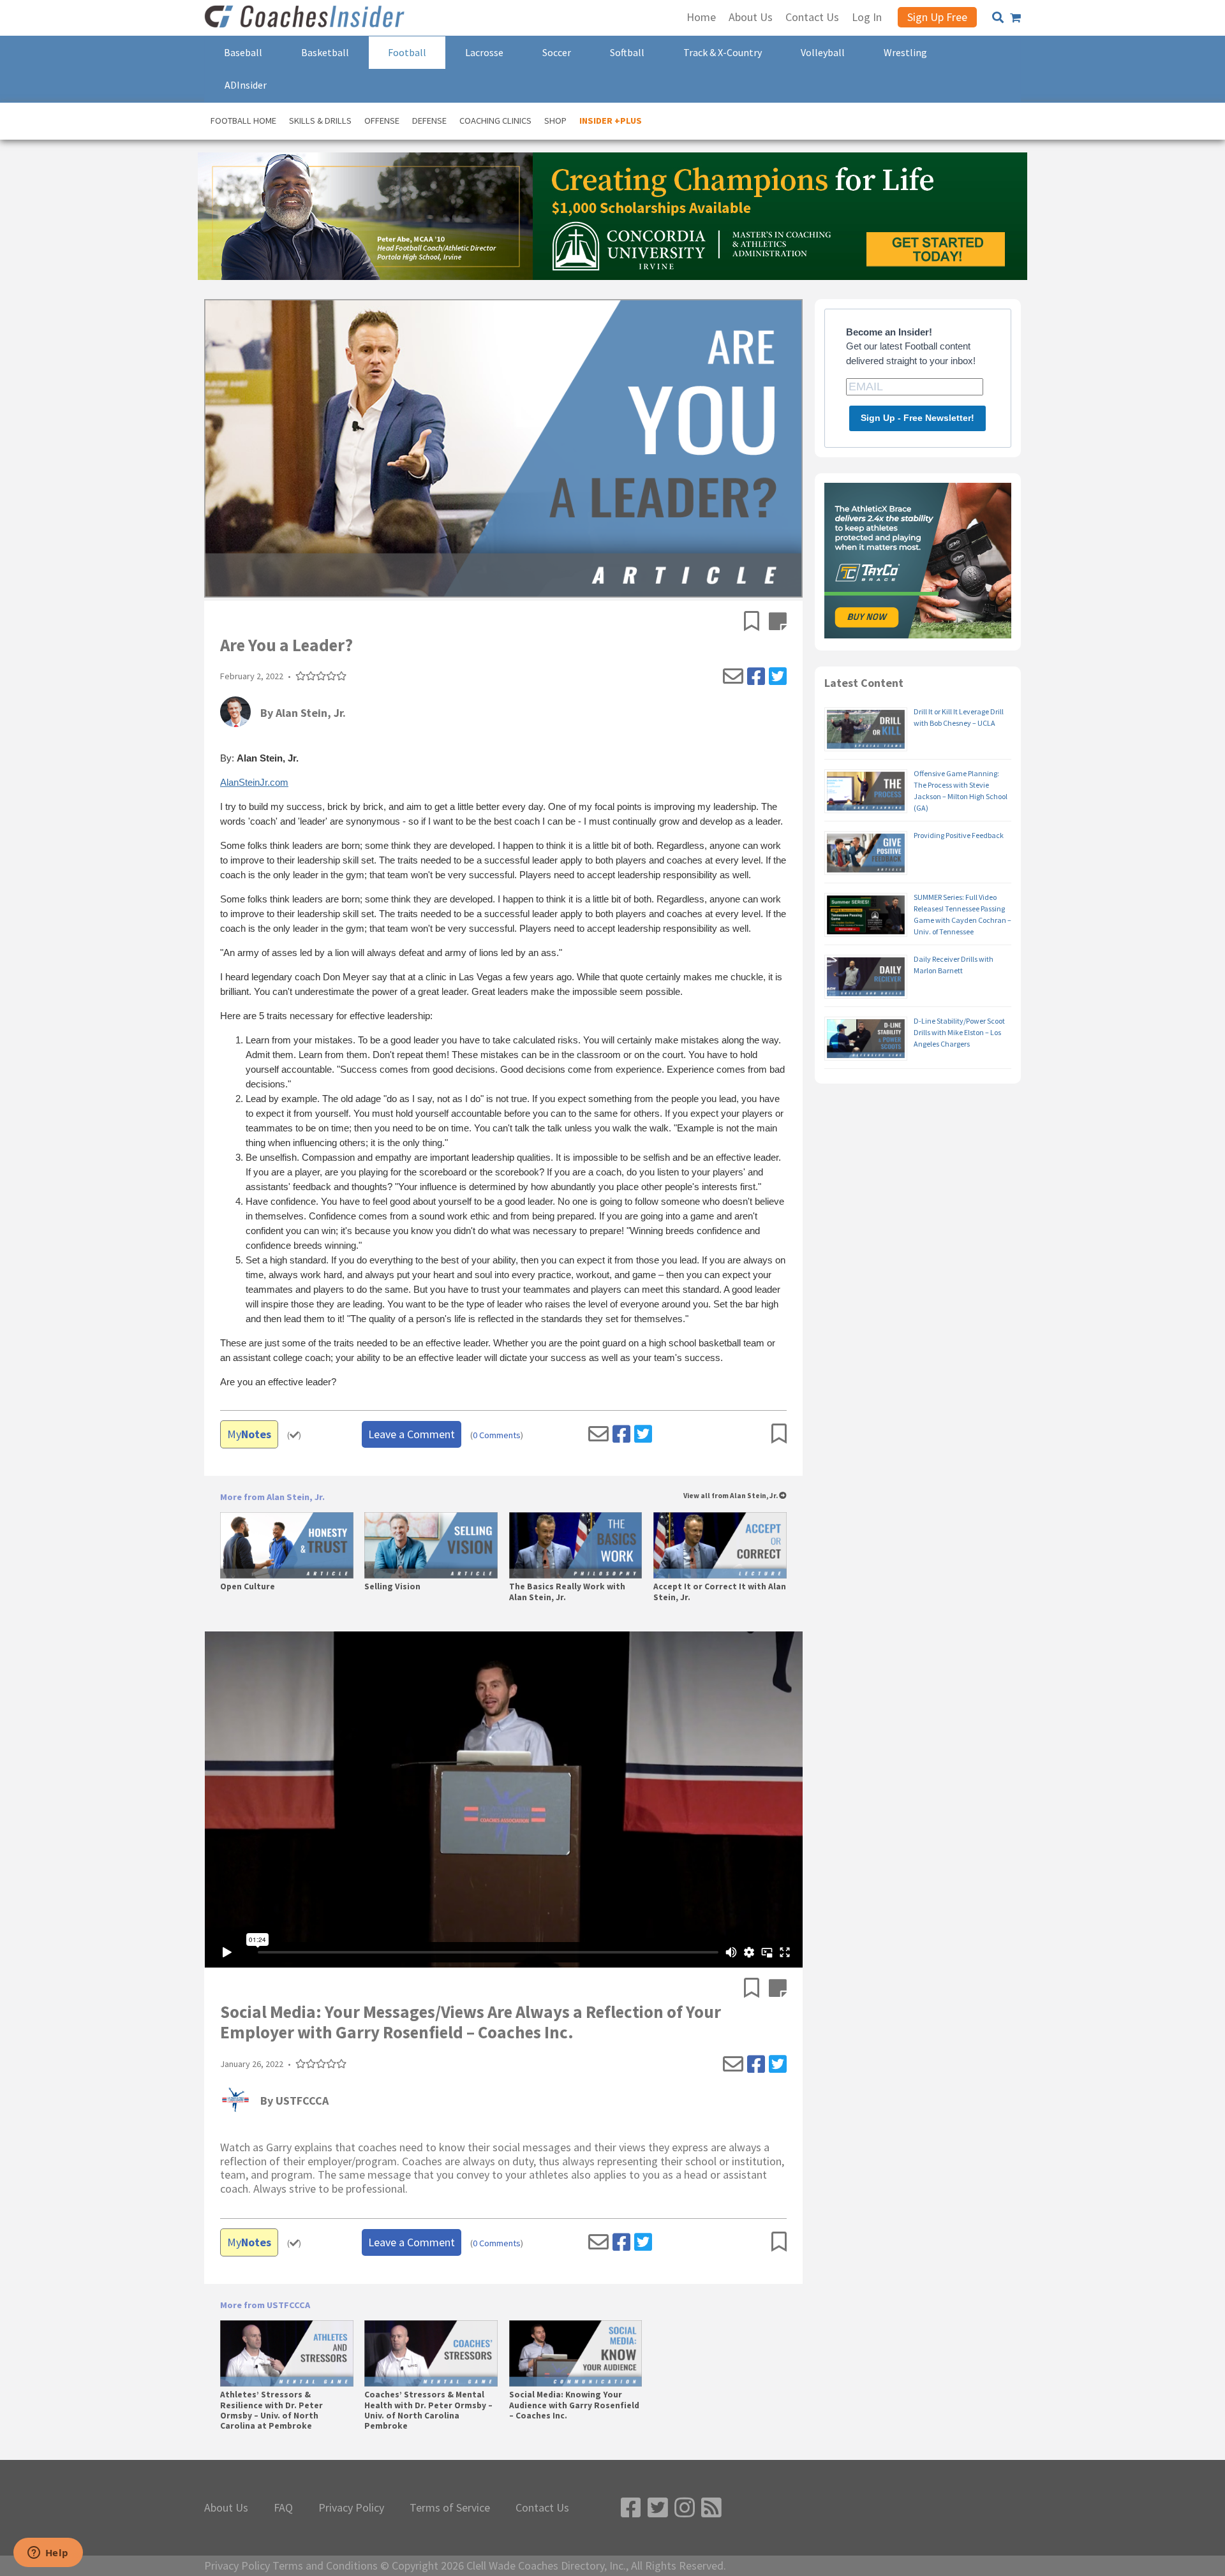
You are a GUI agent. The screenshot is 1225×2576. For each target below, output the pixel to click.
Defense (429, 121)
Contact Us (542, 2508)
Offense (382, 121)
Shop (555, 121)
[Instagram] (685, 2508)
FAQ (283, 2508)
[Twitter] (778, 677)
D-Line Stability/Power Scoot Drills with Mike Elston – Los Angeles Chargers (959, 1032)
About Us (226, 2508)
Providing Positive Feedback (959, 835)
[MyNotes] (778, 622)
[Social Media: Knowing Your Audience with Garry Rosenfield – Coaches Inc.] (576, 2353)
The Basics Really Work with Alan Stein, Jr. (567, 1592)
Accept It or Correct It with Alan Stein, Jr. (720, 1592)
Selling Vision (392, 1587)
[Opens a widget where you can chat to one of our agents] (48, 2554)
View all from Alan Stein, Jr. (731, 1496)
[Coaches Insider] (306, 18)
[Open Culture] (287, 1545)
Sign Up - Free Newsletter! (917, 418)
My (249, 1434)
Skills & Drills (320, 121)
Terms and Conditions (325, 2566)
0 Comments (497, 1435)
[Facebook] (756, 677)
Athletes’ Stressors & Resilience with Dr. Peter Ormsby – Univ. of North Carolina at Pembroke (271, 2410)
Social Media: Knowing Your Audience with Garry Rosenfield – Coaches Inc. (574, 2405)
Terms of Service (450, 2508)
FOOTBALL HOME (243, 121)
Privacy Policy (351, 2508)
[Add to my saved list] (756, 622)
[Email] (733, 677)
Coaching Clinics (495, 121)
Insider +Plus (611, 121)
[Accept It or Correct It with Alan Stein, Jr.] (720, 1545)
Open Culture (248, 1587)
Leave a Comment (412, 1434)
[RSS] (711, 2508)
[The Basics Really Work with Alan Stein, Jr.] (576, 1545)
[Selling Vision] (431, 1545)
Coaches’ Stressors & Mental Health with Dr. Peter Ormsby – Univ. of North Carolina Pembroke (428, 2410)
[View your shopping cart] (1015, 18)
